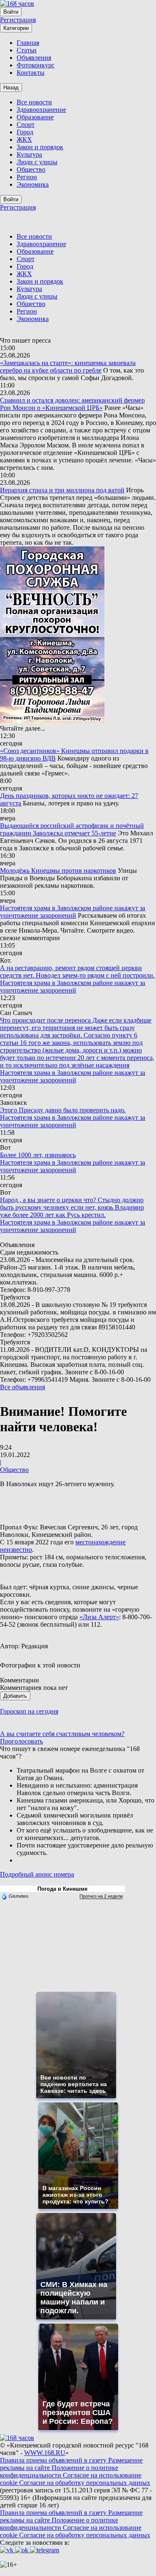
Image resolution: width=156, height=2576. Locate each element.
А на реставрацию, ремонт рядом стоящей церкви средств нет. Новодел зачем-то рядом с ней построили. (77, 972)
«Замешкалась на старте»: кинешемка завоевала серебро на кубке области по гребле (68, 367)
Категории (16, 28)
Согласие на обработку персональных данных (85, 2483)
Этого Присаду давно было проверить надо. (63, 1110)
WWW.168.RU (45, 2453)
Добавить (15, 1696)
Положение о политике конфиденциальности (59, 2471)
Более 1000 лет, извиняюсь (38, 1155)
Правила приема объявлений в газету (54, 2460)
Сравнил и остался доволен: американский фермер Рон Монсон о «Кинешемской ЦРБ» (72, 404)
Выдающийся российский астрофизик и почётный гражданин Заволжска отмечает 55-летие (72, 829)
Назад (11, 88)
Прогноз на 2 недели (101, 1896)
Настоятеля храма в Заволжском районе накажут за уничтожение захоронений (73, 912)
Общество (14, 1470)
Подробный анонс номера (37, 1874)
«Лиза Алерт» (99, 1617)
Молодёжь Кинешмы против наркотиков (58, 871)
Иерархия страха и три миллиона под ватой (62, 490)
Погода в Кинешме (62, 1889)
